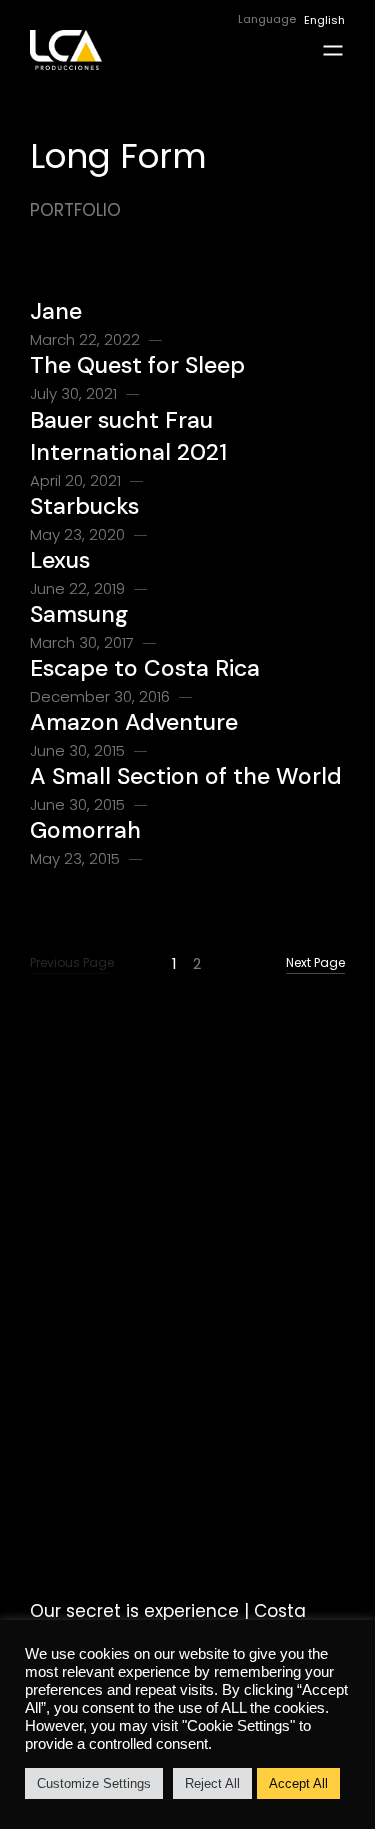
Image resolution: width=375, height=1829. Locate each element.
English (324, 20)
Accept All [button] (298, 1783)
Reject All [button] (212, 1783)
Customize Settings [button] (94, 1783)
